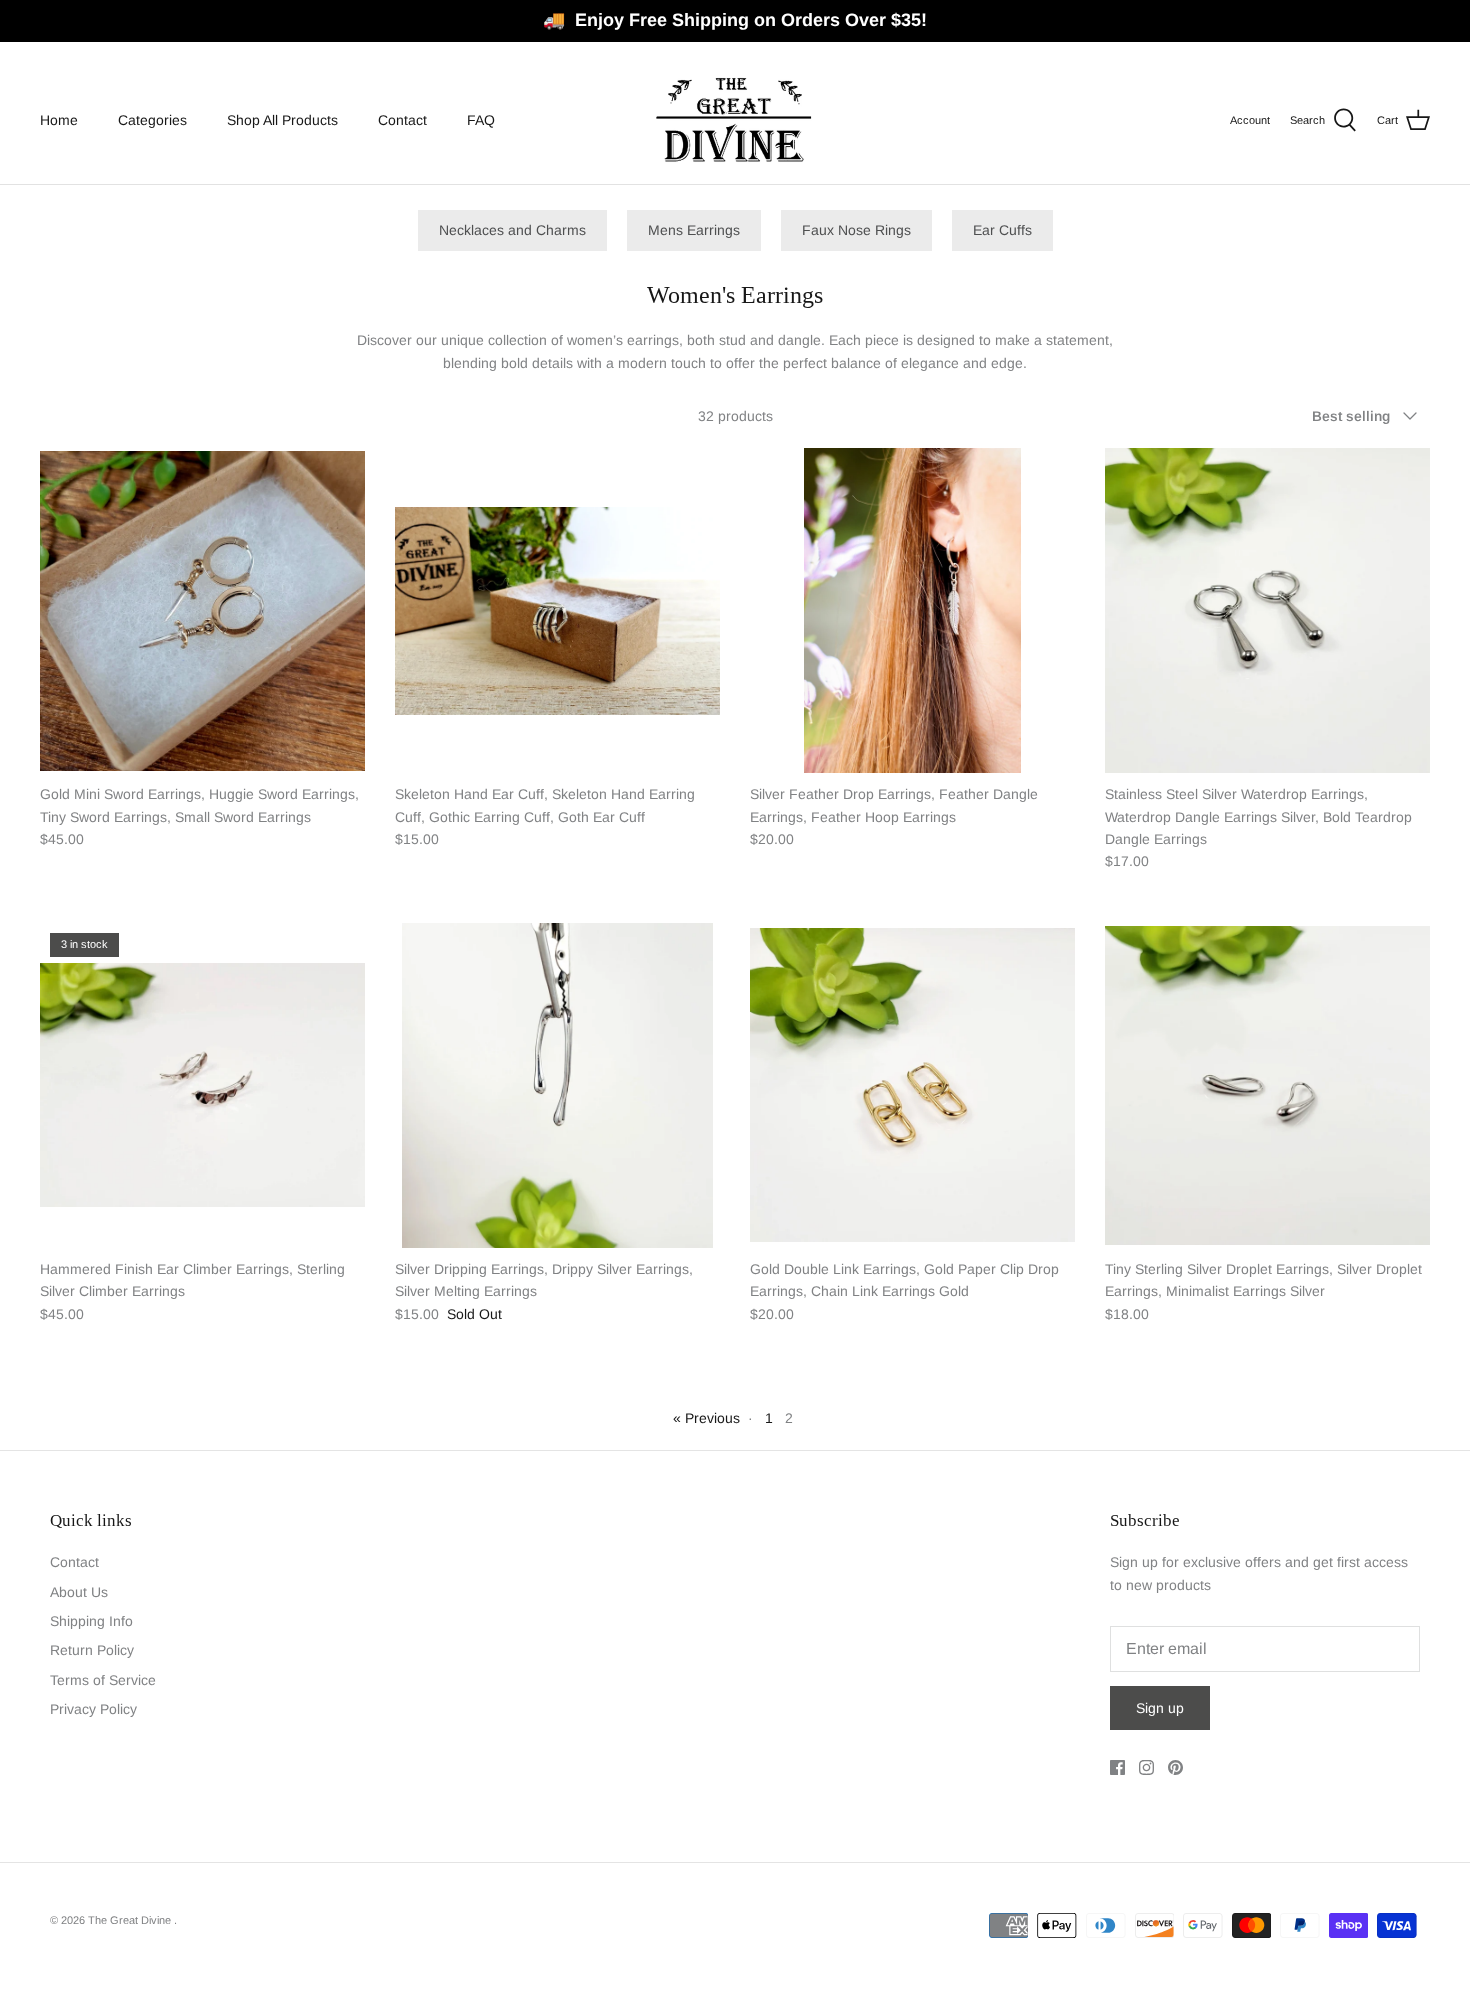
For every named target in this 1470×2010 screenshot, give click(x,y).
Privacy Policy (93, 1709)
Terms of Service (103, 1680)
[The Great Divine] (735, 120)
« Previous (706, 1418)
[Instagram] (1146, 1767)
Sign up (1160, 1708)
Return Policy (92, 1650)
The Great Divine (131, 1920)
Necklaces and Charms (512, 230)
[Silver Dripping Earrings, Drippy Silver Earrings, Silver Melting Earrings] (557, 1085)
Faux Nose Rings (856, 230)
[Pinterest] (1175, 1767)
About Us (79, 1592)
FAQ (481, 120)
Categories (152, 120)
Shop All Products (282, 120)
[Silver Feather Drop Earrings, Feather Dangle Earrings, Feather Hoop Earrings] (912, 610)
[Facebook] (1117, 1767)
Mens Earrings (694, 230)
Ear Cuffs (1002, 230)
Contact (402, 120)
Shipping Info (91, 1621)
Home (59, 120)
